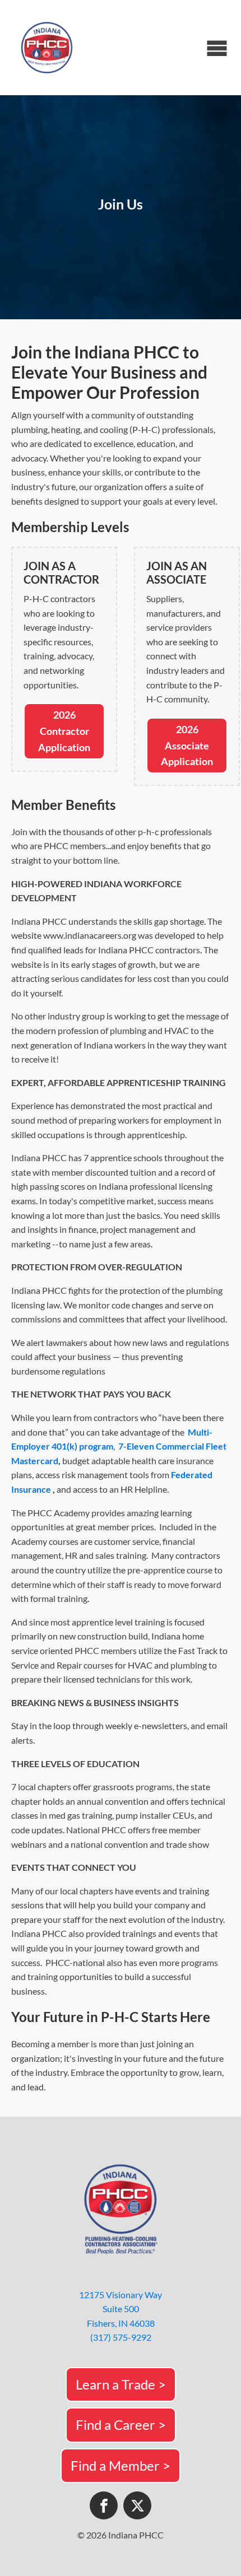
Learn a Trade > (121, 2384)
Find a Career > (121, 2424)
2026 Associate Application (187, 746)
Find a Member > (121, 2465)
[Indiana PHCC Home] (48, 48)
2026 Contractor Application (64, 731)
